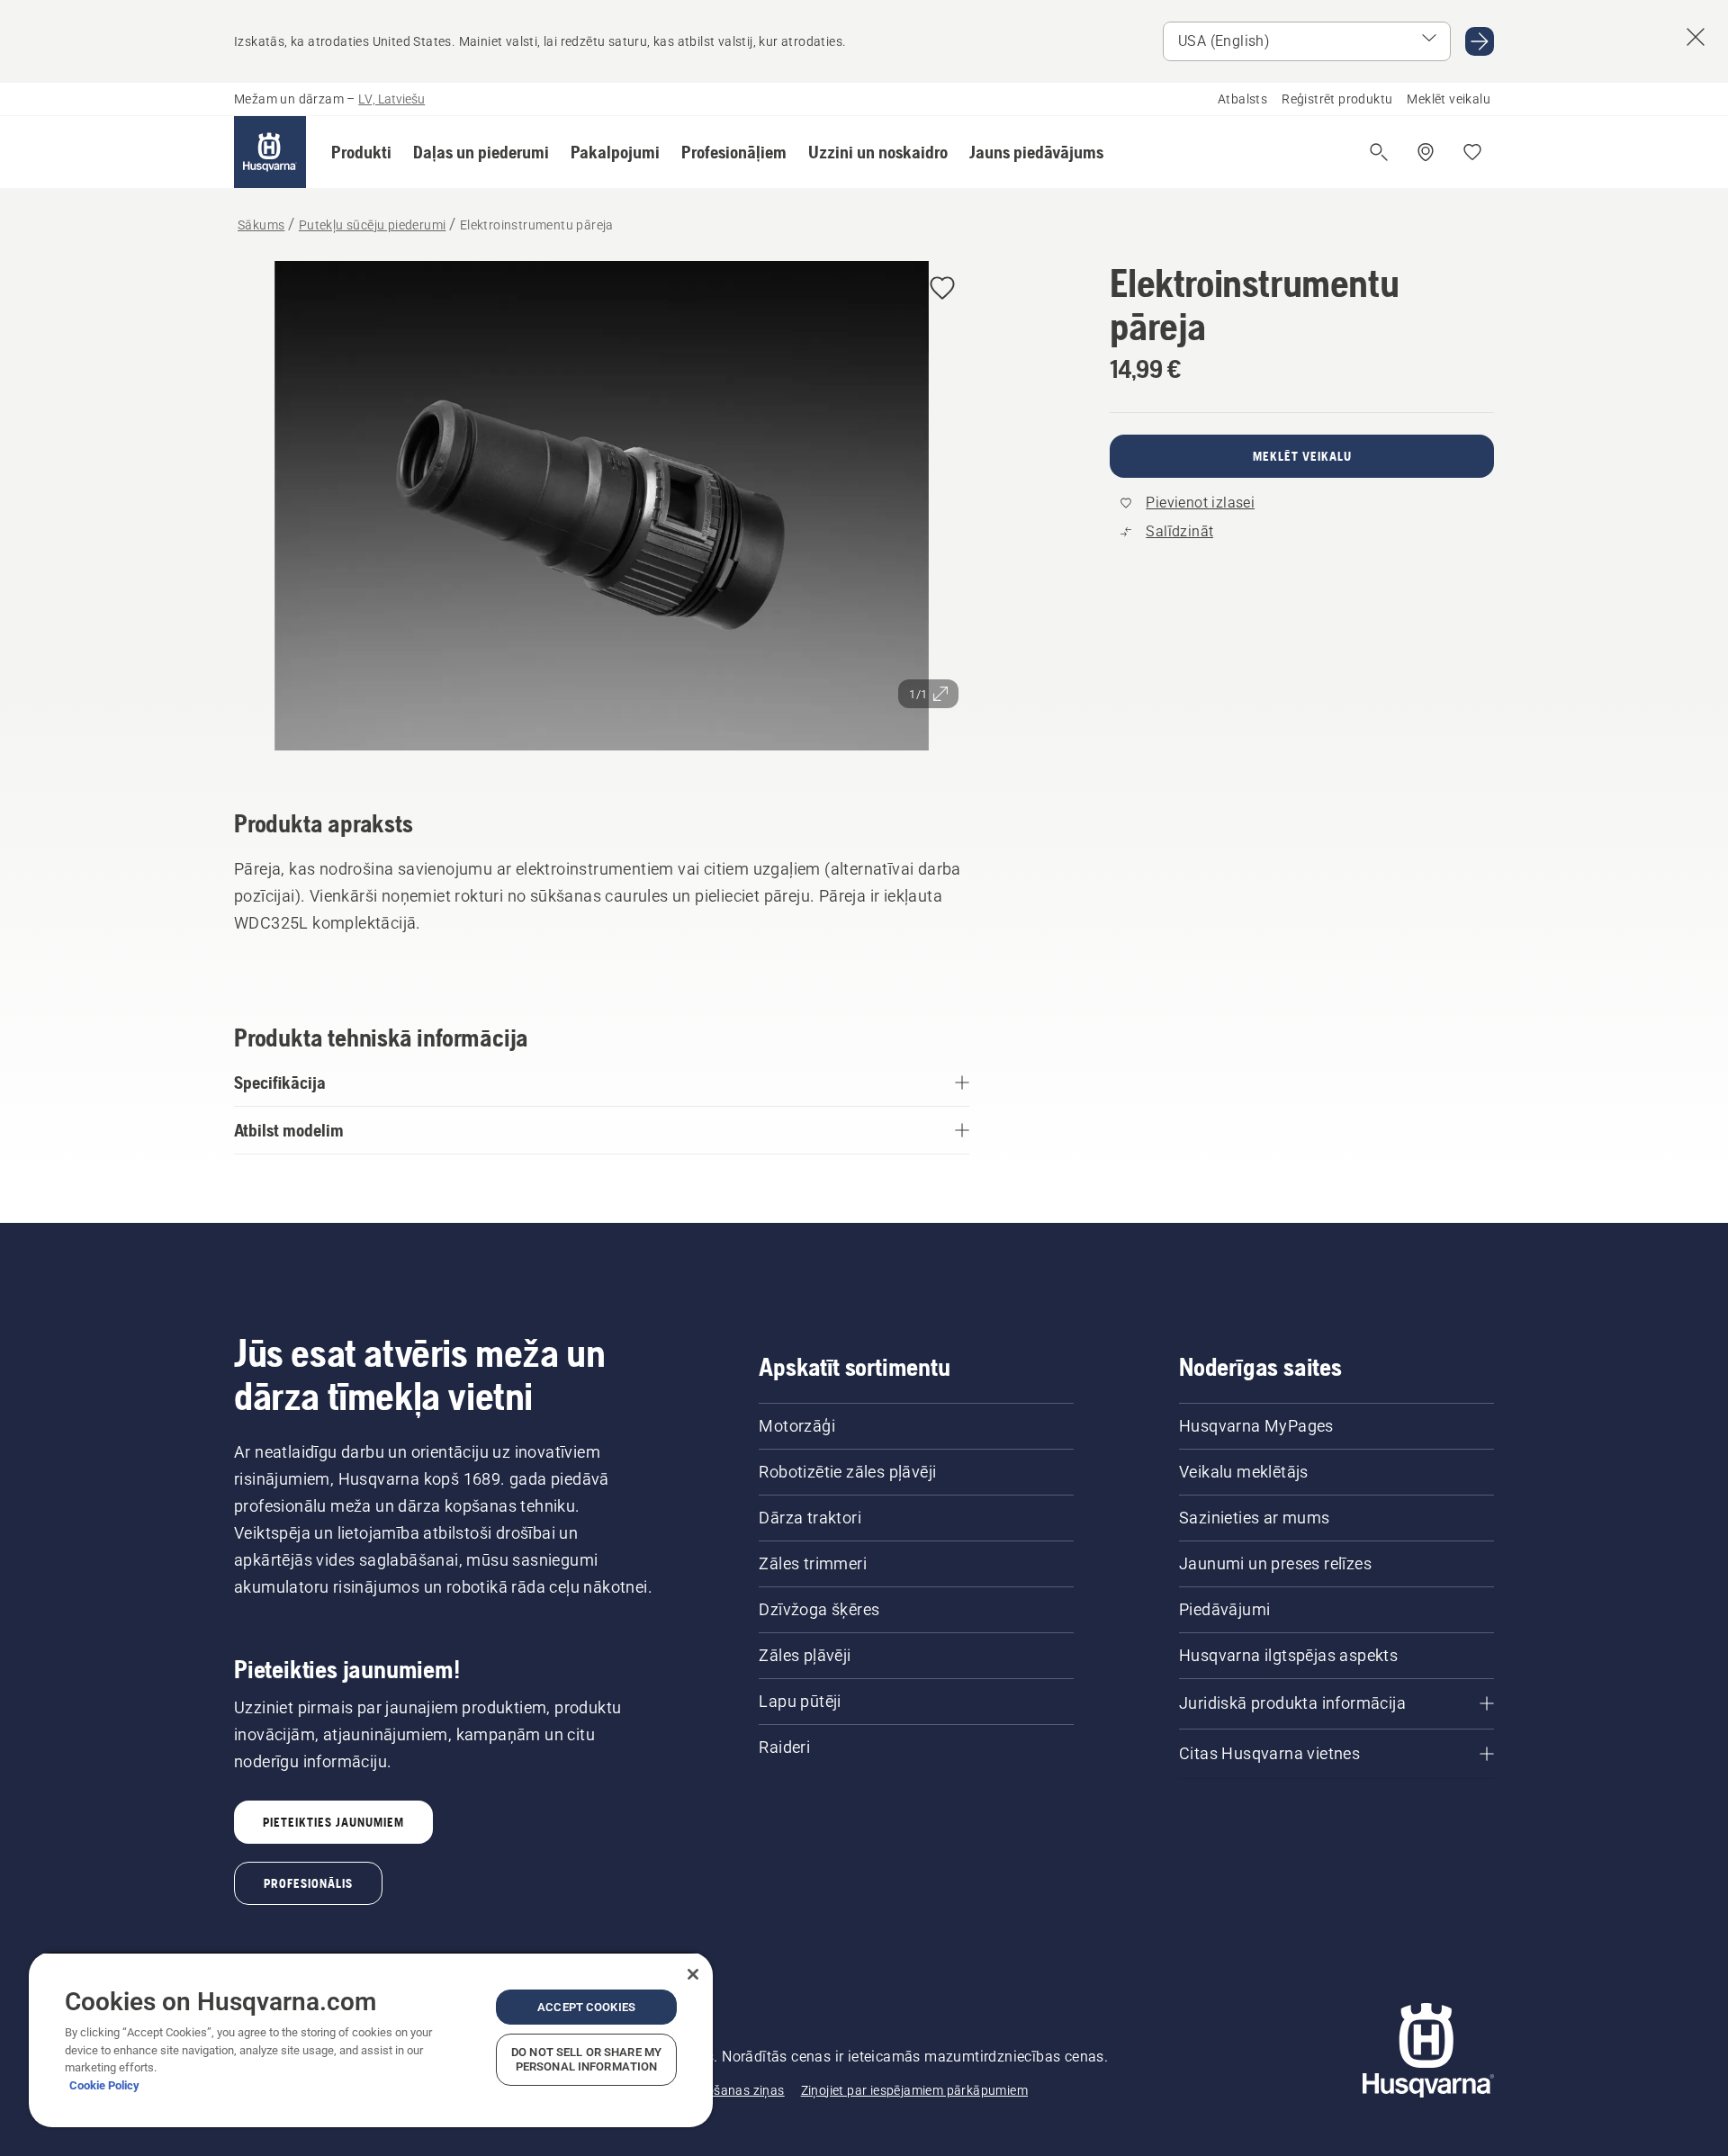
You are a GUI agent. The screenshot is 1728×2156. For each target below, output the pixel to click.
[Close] (693, 1974)
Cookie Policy (104, 2085)
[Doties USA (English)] (1480, 41)
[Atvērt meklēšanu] (1379, 152)
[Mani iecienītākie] (1472, 152)
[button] (361, 152)
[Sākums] (270, 152)
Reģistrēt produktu (1337, 99)
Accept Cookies (586, 2007)
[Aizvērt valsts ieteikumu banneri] (1696, 37)
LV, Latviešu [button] (391, 99)
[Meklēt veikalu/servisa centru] (1426, 152)
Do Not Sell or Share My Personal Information (586, 2059)
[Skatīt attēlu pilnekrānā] (602, 510)
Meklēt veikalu (1449, 99)
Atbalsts (1242, 99)
